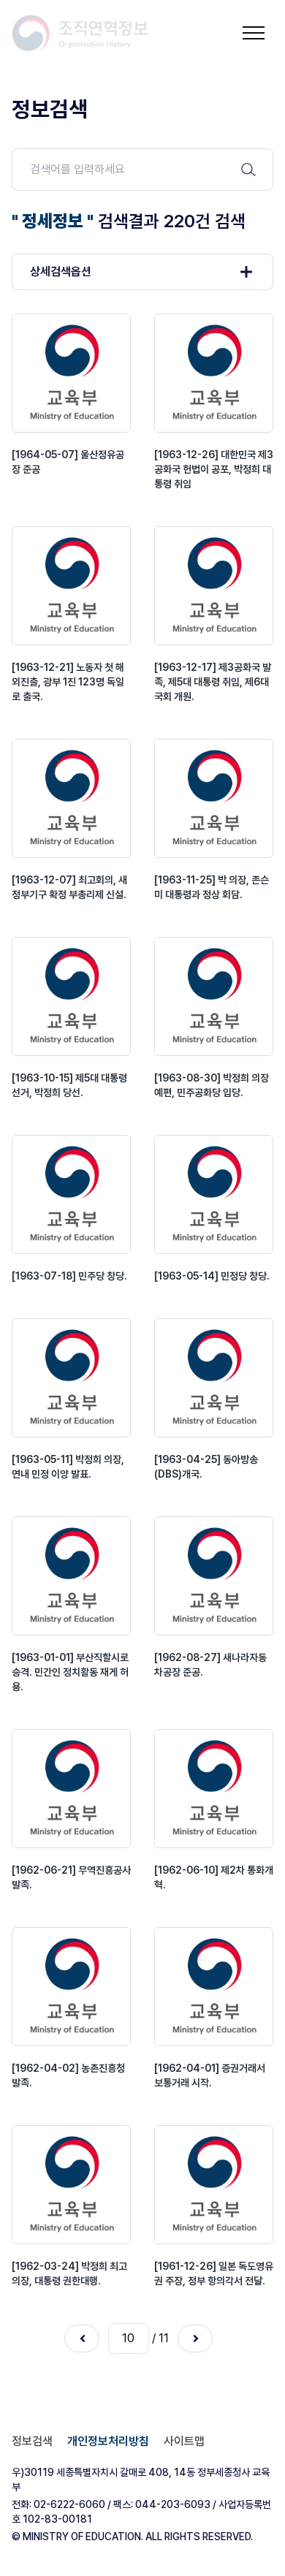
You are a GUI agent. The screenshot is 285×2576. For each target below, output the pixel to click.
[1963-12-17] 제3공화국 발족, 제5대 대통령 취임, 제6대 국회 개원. (213, 682)
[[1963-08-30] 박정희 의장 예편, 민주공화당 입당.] (214, 996)
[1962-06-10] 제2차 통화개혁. (214, 1877)
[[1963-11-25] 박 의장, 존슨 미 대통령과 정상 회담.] (214, 798)
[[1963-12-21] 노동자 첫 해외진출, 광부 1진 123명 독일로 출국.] (71, 586)
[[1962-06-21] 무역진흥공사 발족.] (71, 1789)
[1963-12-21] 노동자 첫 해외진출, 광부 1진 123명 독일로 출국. (68, 682)
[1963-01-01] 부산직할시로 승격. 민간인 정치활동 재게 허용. (70, 1672)
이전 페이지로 (82, 2338)
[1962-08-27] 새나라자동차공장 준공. (210, 1665)
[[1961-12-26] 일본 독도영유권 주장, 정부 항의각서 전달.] (214, 2185)
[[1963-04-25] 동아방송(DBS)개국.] (214, 1378)
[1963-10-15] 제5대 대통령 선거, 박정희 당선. (69, 1085)
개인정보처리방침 (108, 2441)
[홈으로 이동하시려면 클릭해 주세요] (80, 33)
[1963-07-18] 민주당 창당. (69, 1276)
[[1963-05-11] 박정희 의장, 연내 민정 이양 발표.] (71, 1378)
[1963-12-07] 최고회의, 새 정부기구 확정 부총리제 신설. (69, 887)
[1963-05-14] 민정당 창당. (212, 1276)
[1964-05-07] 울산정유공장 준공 (68, 462)
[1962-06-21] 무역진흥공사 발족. (71, 1877)
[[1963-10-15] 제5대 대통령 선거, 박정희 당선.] (71, 996)
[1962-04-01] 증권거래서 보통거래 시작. (210, 2075)
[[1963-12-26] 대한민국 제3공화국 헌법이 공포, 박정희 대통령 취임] (214, 373)
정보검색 (32, 2441)
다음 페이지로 (195, 2338)
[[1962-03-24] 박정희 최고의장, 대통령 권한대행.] (71, 2185)
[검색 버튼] (248, 170)
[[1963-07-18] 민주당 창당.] (71, 1194)
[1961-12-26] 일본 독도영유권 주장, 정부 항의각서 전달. (214, 2273)
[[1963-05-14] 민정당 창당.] (214, 1194)
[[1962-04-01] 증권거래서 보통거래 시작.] (214, 1987)
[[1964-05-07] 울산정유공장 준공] (71, 373)
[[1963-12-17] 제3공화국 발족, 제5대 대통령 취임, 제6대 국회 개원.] (214, 586)
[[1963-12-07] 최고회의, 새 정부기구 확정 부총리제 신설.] (71, 798)
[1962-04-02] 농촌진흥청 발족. (68, 2075)
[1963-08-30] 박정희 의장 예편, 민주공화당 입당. (212, 1085)
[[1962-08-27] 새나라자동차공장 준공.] (214, 1576)
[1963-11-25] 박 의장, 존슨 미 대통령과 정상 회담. (212, 887)
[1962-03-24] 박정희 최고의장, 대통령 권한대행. (69, 2273)
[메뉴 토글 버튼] (254, 33)
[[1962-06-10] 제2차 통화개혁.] (214, 1789)
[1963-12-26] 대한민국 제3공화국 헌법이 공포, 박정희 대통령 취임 (214, 469)
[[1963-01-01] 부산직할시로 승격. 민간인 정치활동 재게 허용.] (71, 1576)
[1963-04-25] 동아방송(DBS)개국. (206, 1467)
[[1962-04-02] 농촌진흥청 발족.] (71, 1987)
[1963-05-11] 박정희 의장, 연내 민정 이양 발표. (68, 1467)
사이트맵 (184, 2441)
